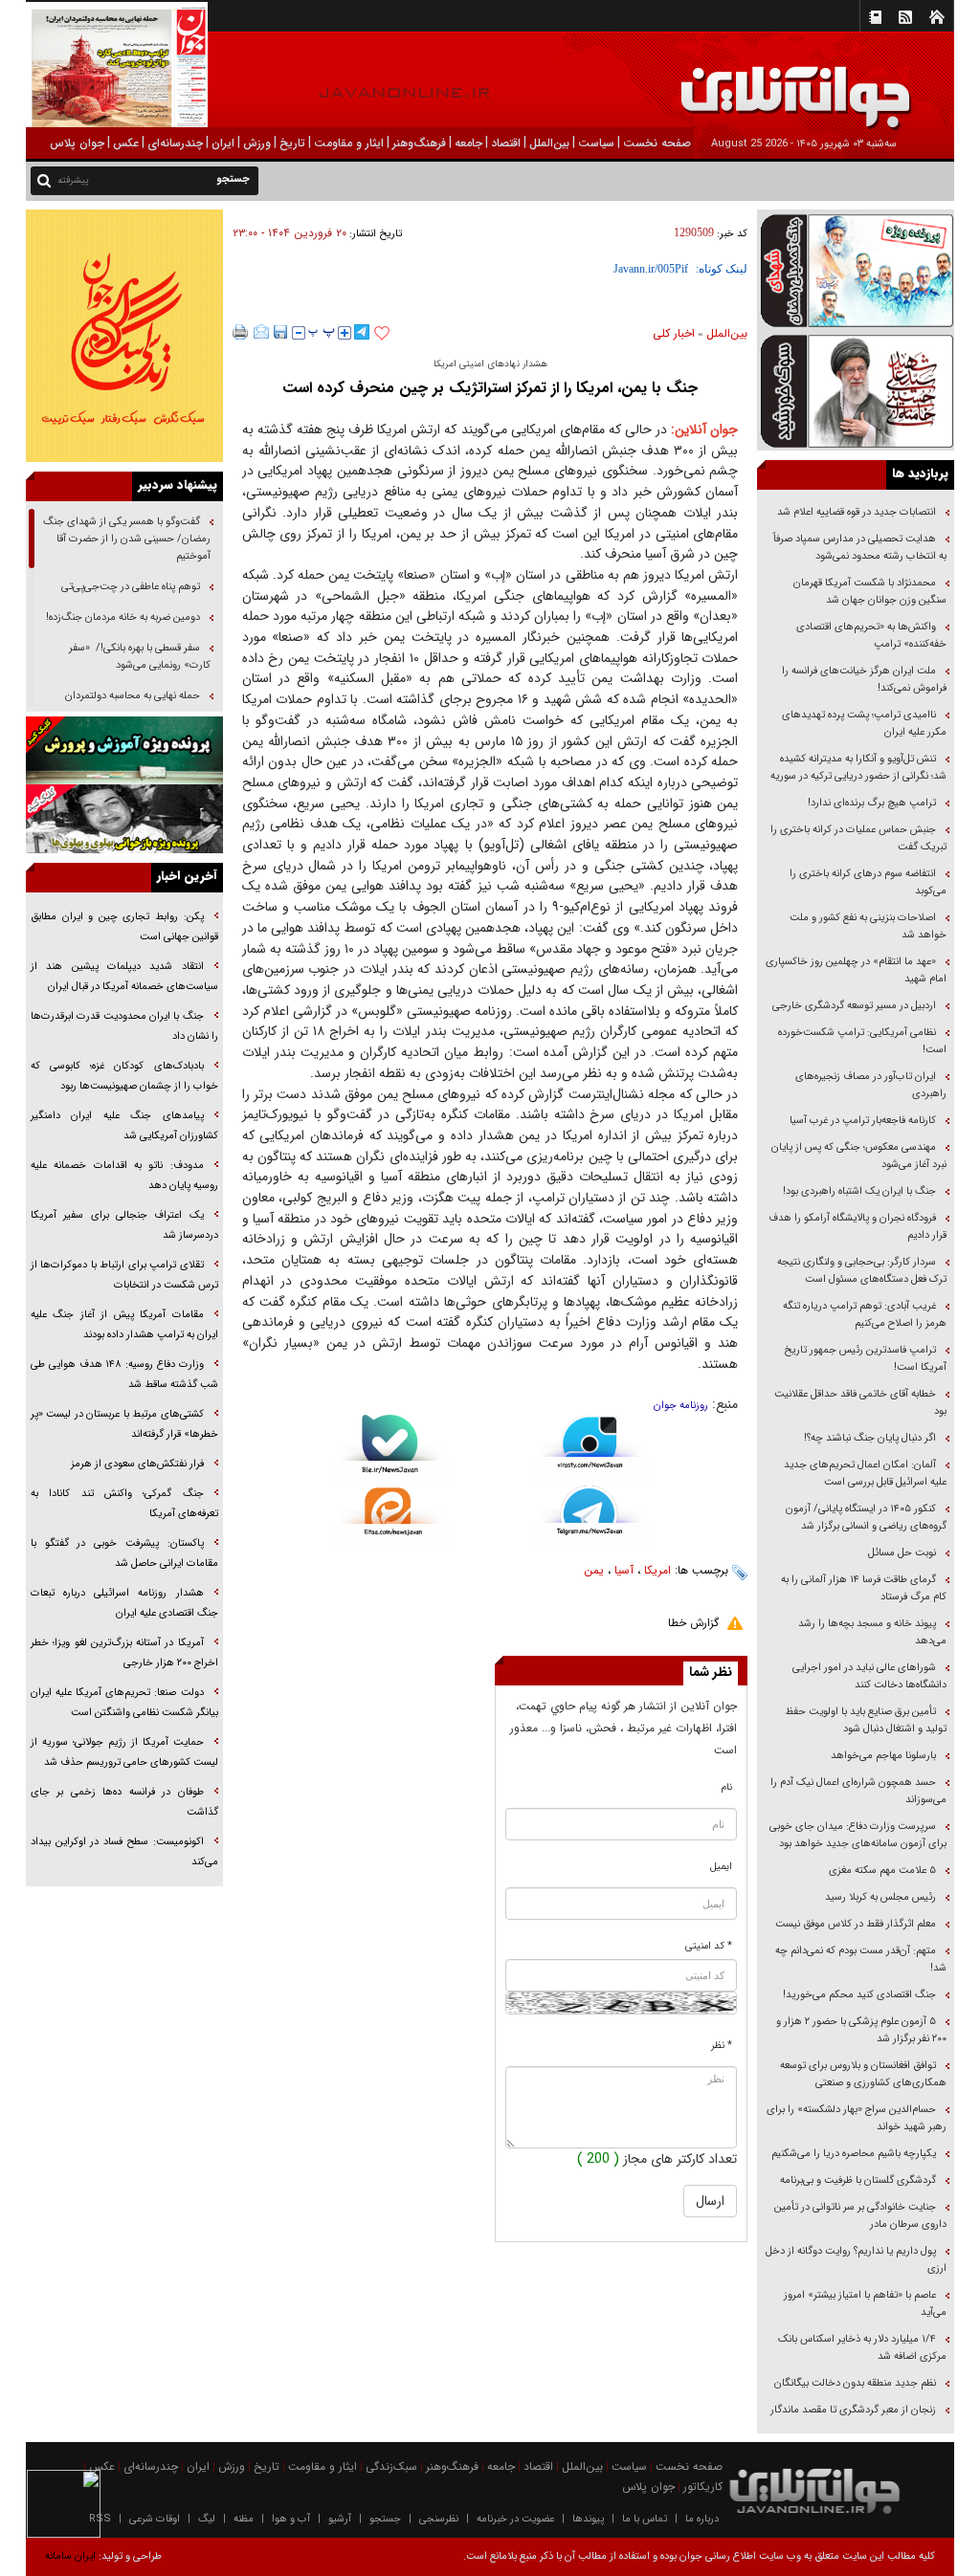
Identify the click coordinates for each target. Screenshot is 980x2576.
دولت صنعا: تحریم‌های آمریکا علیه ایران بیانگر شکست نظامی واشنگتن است (124, 1703)
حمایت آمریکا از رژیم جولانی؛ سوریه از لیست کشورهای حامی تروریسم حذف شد (124, 1752)
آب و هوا (291, 2519)
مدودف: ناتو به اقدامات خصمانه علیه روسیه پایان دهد (124, 1176)
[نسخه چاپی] (241, 332)
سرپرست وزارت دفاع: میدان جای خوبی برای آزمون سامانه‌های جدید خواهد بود (858, 1835)
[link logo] (764, 84)
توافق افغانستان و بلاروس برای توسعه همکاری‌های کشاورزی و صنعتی (863, 2074)
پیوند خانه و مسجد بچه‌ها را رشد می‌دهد (872, 1632)
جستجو (385, 2519)
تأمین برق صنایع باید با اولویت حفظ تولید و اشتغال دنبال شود (866, 1720)
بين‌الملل (727, 333)
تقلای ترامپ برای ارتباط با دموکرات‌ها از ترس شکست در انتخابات (124, 1275)
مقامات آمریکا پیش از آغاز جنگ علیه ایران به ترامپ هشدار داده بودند (124, 1325)
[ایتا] (390, 1519)
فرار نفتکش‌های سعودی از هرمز (137, 1464)
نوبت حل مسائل (902, 1553)
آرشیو (340, 2519)
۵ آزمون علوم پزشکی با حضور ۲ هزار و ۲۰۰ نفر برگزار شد (861, 2030)
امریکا (657, 1570)
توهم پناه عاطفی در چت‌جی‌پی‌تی (131, 587)
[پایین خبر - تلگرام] (590, 1517)
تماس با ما (645, 2519)
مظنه (244, 2519)
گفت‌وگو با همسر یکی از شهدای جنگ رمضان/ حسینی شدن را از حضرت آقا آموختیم (127, 539)
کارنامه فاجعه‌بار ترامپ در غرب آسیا (863, 1121)
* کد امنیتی (709, 1946)
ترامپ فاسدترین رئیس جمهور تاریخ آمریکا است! (865, 1359)
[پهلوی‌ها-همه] (124, 819)
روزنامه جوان (681, 1406)
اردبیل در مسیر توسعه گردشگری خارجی (853, 1006)
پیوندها (588, 2519)
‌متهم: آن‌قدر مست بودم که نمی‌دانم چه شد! (861, 1960)
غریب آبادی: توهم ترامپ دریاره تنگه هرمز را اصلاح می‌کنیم (865, 1315)
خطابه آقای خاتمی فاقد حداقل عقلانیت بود (860, 1403)
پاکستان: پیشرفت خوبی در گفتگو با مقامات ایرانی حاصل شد (124, 1553)
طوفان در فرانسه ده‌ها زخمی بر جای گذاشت (124, 1802)
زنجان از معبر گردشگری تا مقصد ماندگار (853, 2410)
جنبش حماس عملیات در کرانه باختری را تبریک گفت (858, 838)
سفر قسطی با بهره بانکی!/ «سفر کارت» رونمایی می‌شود (140, 657)
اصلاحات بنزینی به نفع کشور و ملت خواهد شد (868, 926)
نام (727, 1787)
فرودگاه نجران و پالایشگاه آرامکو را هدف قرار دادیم (857, 1227)
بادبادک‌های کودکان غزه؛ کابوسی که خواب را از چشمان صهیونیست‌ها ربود (124, 1076)
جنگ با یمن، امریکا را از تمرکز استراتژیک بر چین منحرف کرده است (490, 388)
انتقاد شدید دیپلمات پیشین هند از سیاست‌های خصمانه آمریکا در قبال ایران (124, 977)
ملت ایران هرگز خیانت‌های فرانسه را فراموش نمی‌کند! (864, 680)
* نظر (722, 2046)
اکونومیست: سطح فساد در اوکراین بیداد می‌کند (124, 1852)
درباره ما (702, 2519)
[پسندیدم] (382, 334)
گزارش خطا (693, 1623)
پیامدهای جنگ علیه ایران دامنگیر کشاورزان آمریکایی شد (124, 1126)
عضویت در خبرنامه (515, 2519)
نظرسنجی (439, 2519)
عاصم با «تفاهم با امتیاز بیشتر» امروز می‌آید (865, 2304)
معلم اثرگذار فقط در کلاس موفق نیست (856, 1924)
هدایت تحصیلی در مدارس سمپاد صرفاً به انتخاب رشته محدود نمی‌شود (860, 548)
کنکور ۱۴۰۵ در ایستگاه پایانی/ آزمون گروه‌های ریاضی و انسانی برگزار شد (866, 1518)
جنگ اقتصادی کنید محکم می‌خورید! (859, 1995)
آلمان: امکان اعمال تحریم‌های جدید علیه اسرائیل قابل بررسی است (865, 1474)
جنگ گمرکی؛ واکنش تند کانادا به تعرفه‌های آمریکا (124, 1504)
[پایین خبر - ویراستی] (590, 1449)
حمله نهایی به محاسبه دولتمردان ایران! (138, 705)
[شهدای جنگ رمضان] (856, 270)
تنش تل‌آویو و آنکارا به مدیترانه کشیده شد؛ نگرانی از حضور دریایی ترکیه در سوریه (858, 768)
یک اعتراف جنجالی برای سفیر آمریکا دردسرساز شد (124, 1225)
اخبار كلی (674, 333)
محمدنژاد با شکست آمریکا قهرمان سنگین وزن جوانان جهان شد (870, 592)
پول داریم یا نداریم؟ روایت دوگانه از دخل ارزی (856, 2260)
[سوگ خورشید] (856, 390)
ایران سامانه (70, 2556)
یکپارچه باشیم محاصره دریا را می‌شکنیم (854, 2154)
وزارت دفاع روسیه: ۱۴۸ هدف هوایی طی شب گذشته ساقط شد (124, 1375)
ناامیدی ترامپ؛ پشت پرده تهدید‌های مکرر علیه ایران (864, 724)
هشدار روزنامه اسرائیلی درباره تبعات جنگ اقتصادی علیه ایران (124, 1603)
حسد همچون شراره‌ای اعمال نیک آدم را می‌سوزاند (858, 1791)
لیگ (207, 2519)
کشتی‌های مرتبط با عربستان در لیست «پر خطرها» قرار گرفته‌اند (124, 1424)
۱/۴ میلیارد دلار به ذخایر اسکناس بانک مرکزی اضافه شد (862, 2348)
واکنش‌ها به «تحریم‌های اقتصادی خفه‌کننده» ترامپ (871, 636)
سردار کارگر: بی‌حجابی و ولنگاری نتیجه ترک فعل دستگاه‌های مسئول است (862, 1271)
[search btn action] (44, 179)
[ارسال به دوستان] (261, 332)
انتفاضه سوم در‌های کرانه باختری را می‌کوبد (868, 882)
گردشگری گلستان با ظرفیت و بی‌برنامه (858, 2180)
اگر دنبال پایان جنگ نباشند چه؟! (870, 1438)
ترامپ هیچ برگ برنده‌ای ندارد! (872, 803)
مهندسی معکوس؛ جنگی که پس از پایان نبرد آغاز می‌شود (859, 1156)
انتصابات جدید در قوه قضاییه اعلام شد (857, 512)
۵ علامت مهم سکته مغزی (882, 1871)
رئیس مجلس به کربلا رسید (880, 1897)
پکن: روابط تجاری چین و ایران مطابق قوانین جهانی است (124, 927)
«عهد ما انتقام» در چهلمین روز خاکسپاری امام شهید (856, 970)
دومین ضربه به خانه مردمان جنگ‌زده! (123, 617)
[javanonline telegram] (362, 332)
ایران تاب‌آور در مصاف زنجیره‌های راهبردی (871, 1085)
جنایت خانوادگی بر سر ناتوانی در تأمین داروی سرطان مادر (860, 2216)
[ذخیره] (280, 332)
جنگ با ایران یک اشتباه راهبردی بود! (859, 1191)
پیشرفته (73, 180)
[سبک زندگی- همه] (124, 336)
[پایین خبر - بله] (390, 1451)
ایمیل (721, 1867)
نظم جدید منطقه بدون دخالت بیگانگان (855, 2383)
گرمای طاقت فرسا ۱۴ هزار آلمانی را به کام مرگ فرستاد (864, 1588)
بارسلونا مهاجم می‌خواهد (883, 1756)
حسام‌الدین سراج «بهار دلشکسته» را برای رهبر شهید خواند (857, 2118)
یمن (594, 1570)
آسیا (624, 1570)
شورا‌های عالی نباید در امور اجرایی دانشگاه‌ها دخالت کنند (869, 1676)
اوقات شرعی (155, 2519)
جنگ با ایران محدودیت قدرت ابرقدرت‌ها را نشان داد (124, 1026)
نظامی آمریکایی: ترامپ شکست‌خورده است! (862, 1041)
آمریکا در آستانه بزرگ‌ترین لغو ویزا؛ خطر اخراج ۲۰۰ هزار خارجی (124, 1653)
